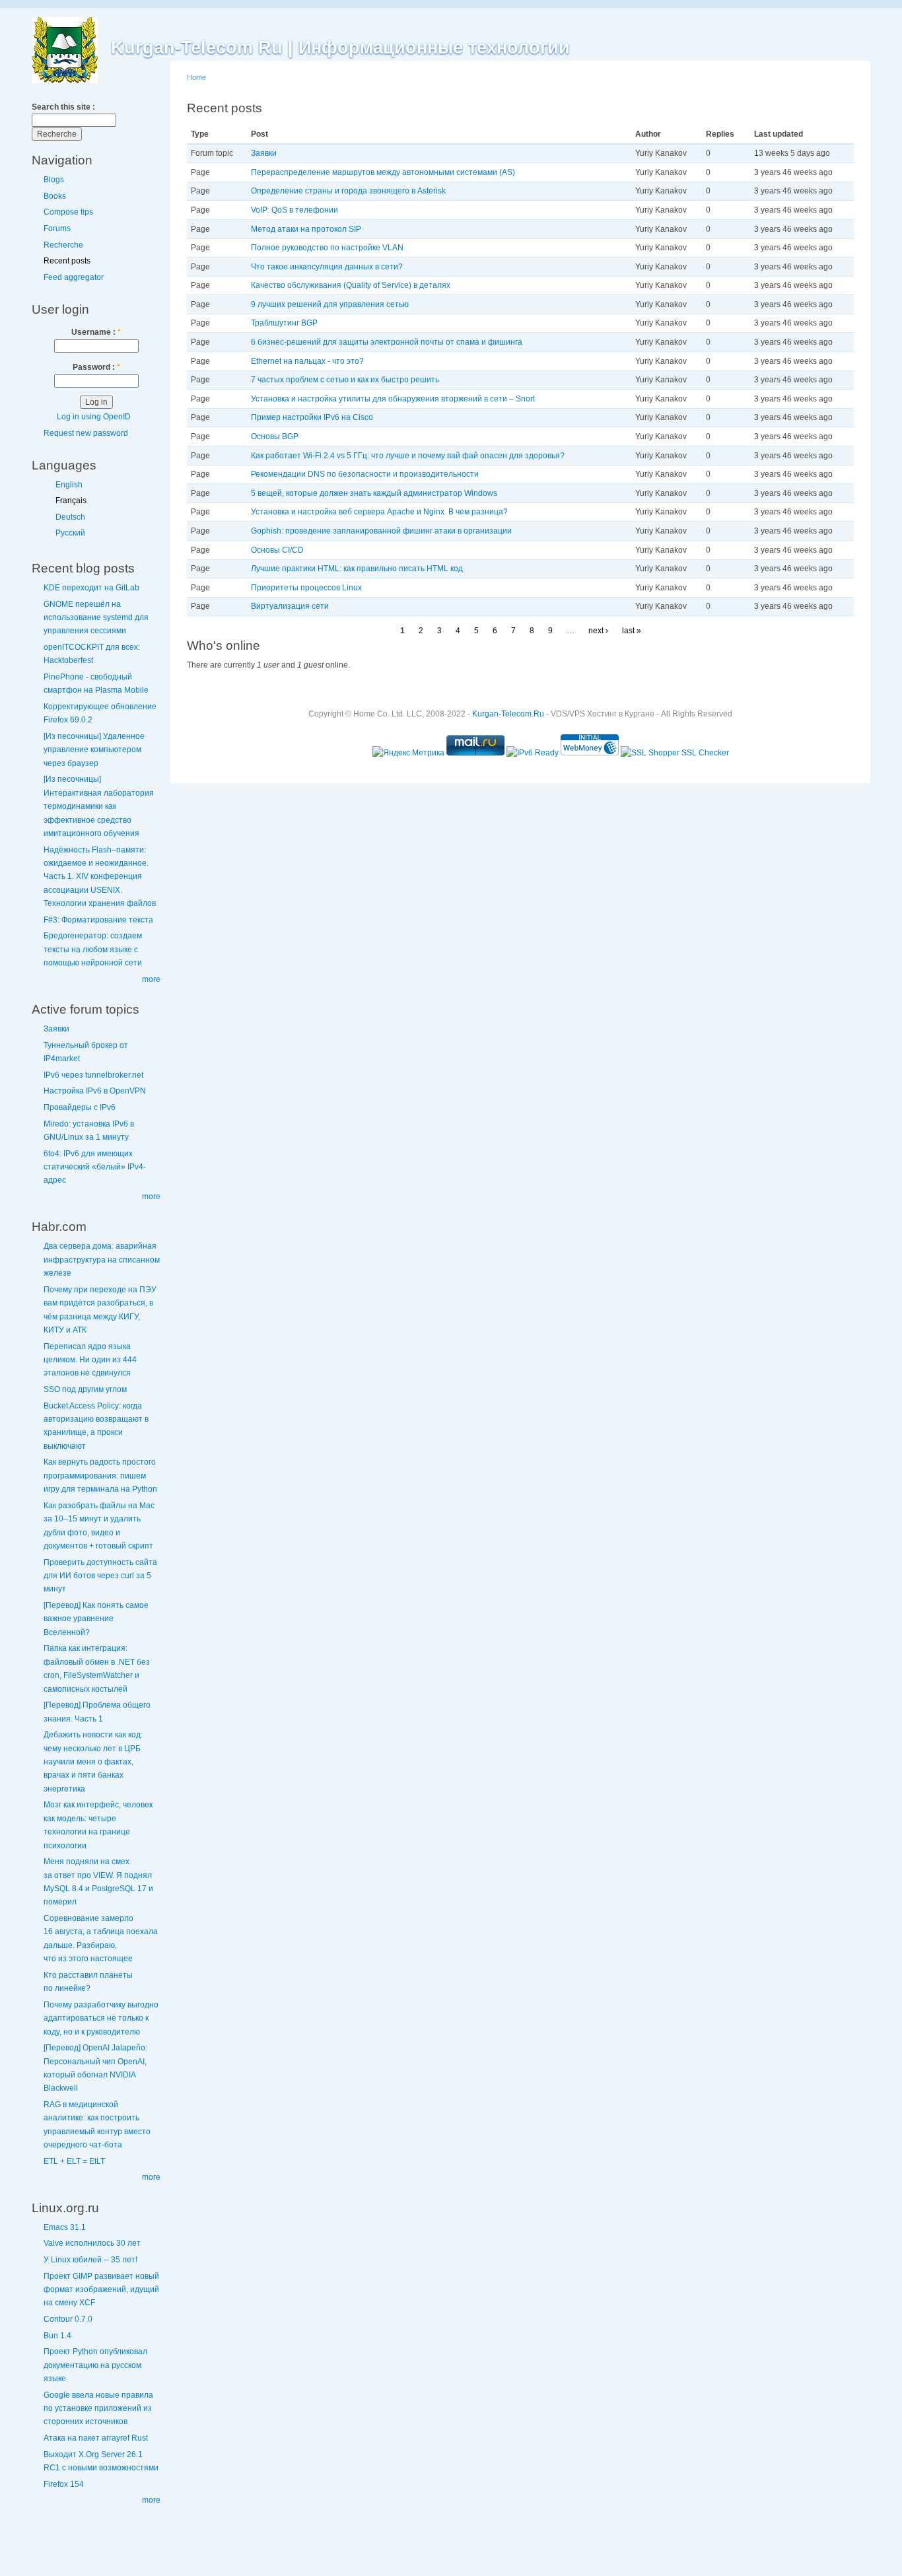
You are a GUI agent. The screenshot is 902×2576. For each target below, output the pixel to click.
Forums (57, 228)
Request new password (86, 433)
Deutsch (70, 517)
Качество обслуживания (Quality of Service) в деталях (351, 285)
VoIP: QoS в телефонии (295, 210)
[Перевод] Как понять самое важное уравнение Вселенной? (96, 1619)
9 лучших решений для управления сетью (330, 304)
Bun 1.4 (57, 2336)
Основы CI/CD (277, 550)
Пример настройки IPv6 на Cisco (312, 417)
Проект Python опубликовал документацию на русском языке (95, 2365)
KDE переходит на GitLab (91, 588)
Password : (96, 367)
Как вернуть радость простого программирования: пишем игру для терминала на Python (100, 1476)
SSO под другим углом (85, 1389)
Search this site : (63, 107)
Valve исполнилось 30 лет (92, 2243)
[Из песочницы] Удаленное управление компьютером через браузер (94, 750)
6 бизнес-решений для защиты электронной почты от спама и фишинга (387, 342)
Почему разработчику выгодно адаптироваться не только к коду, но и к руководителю (101, 2018)
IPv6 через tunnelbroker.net (93, 1075)
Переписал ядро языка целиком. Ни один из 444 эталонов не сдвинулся (90, 1360)
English (69, 485)
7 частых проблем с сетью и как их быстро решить (345, 380)
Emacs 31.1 (65, 2227)
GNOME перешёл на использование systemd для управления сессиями (96, 618)
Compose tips (68, 212)
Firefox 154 (64, 2484)
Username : (96, 332)
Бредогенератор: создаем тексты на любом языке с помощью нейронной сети (93, 949)
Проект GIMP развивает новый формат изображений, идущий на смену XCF (101, 2290)
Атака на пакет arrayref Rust (96, 2438)
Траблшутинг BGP (284, 323)
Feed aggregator (74, 277)
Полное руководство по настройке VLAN (327, 248)
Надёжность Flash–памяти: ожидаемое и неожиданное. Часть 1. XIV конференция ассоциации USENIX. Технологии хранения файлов (100, 877)
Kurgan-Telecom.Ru (508, 714)
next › (598, 631)
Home (196, 77)
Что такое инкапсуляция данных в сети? (327, 267)
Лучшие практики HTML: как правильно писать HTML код (357, 569)
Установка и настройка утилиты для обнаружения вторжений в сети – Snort (393, 399)
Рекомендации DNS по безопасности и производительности (365, 474)
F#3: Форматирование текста (98, 920)
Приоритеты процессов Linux (306, 588)
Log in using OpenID (94, 417)
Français (71, 501)
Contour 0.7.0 (68, 2319)
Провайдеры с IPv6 (80, 1107)
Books (55, 196)
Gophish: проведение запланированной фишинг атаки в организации (381, 531)
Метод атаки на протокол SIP (306, 229)
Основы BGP (275, 436)
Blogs (54, 180)
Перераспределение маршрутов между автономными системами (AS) (383, 172)
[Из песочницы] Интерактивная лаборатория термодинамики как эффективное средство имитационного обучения (99, 806)
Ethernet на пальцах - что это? (307, 361)
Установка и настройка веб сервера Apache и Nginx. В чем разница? (379, 512)
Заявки (56, 1029)
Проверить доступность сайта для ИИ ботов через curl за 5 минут (100, 1576)
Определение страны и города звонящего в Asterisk (348, 191)
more (151, 979)
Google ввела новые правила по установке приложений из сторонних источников (98, 2409)
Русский (70, 533)
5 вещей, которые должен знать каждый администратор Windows (374, 493)
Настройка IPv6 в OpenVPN (95, 1091)
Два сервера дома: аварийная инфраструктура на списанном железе (102, 1260)
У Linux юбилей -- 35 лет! (90, 2260)
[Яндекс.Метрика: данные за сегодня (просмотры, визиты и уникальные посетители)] (408, 753)
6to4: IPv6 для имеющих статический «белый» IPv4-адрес (95, 1167)
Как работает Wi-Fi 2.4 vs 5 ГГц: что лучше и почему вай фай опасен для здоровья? (408, 456)
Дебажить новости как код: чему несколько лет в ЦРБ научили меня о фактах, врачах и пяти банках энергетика (93, 1762)
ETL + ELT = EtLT (74, 2161)
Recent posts (67, 261)
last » (632, 631)
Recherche (63, 245)
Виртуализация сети (290, 606)
